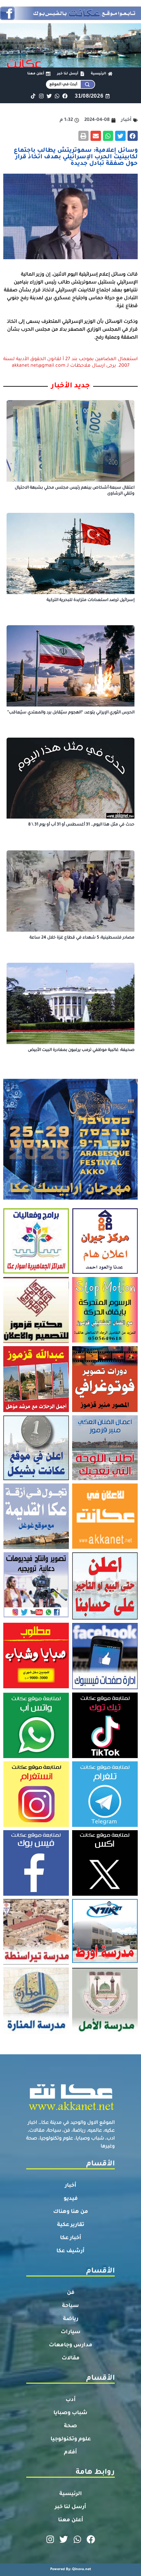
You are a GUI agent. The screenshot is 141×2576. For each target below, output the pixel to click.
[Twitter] (49, 96)
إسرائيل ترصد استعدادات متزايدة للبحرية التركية (91, 600)
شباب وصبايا (70, 2413)
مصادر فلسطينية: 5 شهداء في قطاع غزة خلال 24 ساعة (82, 938)
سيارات (71, 2332)
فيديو (71, 2199)
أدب (71, 2400)
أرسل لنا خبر (70, 2507)
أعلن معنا (71, 2520)
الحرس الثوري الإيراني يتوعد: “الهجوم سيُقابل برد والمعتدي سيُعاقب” (71, 713)
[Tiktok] (33, 96)
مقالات (71, 2358)
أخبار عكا (71, 2238)
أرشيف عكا (70, 2251)
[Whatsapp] (57, 96)
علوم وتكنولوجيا (71, 2439)
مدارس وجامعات (71, 2345)
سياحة (70, 2306)
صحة (70, 2426)
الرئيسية (71, 2494)
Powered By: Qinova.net (71, 2569)
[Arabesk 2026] (70, 1198)
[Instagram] (41, 96)
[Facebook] (65, 96)
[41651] (70, 18)
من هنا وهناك (71, 2212)
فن (71, 2293)
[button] (133, 136)
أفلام (70, 2452)
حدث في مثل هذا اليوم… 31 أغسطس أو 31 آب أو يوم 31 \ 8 (81, 825)
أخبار (71, 2186)
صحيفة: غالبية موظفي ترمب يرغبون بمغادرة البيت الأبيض (81, 1050)
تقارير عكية (71, 2225)
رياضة (71, 2319)
